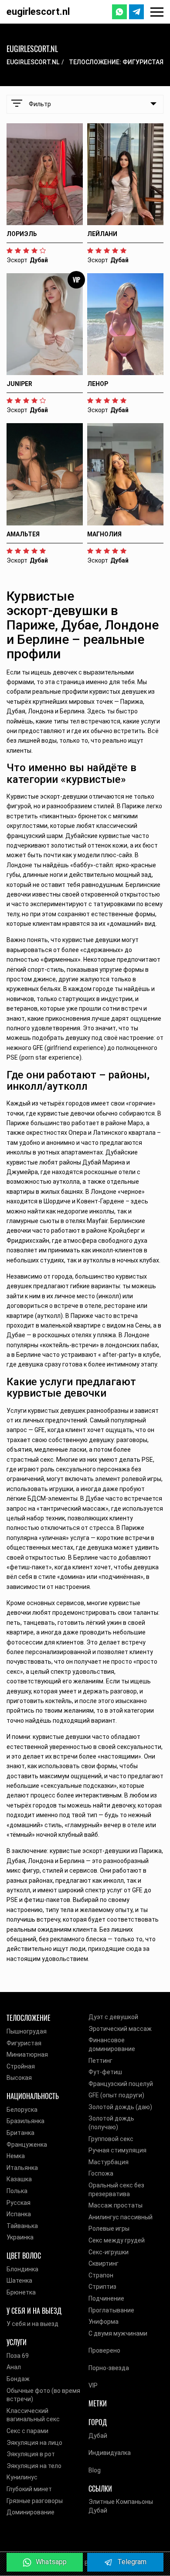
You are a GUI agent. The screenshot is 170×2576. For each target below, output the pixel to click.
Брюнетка (21, 2292)
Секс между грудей (117, 2240)
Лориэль (22, 234)
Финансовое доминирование (112, 2044)
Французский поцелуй (121, 2084)
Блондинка (22, 2269)
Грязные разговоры (35, 2501)
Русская (19, 2203)
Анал (14, 2367)
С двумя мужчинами (118, 2333)
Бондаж (18, 2379)
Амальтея (23, 534)
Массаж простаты (116, 2205)
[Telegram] (136, 12)
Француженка (27, 2145)
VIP (93, 2385)
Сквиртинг (104, 2263)
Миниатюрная (27, 2055)
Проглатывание (111, 2310)
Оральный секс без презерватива (116, 2190)
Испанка (19, 2214)
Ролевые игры (109, 2228)
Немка (16, 2156)
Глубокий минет (29, 2489)
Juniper (19, 384)
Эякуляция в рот (31, 2454)
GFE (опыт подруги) (116, 2095)
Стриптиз (102, 2287)
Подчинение (106, 2298)
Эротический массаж (120, 2029)
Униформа (104, 2322)
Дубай (98, 2436)
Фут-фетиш (105, 2072)
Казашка (19, 2179)
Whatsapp (51, 2562)
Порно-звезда (109, 2368)
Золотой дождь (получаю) (111, 2123)
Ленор (98, 384)
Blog (95, 2470)
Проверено (104, 2350)
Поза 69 (18, 2356)
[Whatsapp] (119, 12)
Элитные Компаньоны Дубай (121, 2506)
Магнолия (104, 534)
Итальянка (22, 2168)
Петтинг (100, 2061)
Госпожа (101, 2173)
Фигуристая (24, 2043)
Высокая (19, 2078)
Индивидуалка (110, 2453)
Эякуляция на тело (34, 2466)
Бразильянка (25, 2121)
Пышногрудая (27, 2031)
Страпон (101, 2275)
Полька (17, 2191)
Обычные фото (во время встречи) (43, 2395)
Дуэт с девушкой (113, 2017)
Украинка (20, 2237)
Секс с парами (27, 2431)
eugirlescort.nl (38, 12)
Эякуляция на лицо (34, 2443)
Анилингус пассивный (121, 2217)
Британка (20, 2133)
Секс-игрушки (109, 2252)
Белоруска (22, 2110)
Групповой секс (111, 2139)
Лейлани (102, 234)
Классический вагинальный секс (33, 2415)
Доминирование (31, 2512)
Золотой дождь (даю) (120, 2107)
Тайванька (22, 2226)
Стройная (21, 2066)
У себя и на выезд (32, 2324)
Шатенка (19, 2281)
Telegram (132, 2562)
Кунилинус (22, 2477)
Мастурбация (109, 2162)
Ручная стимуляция (117, 2150)
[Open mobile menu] (157, 12)
